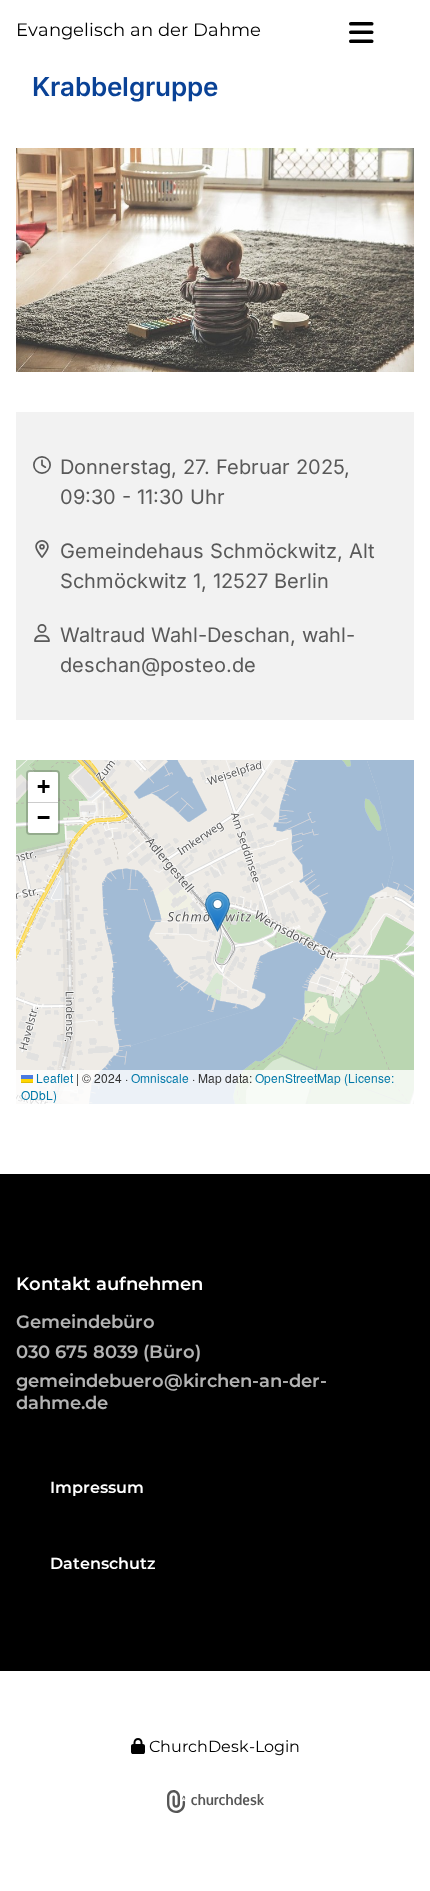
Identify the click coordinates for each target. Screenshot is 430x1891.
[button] (341, 33)
